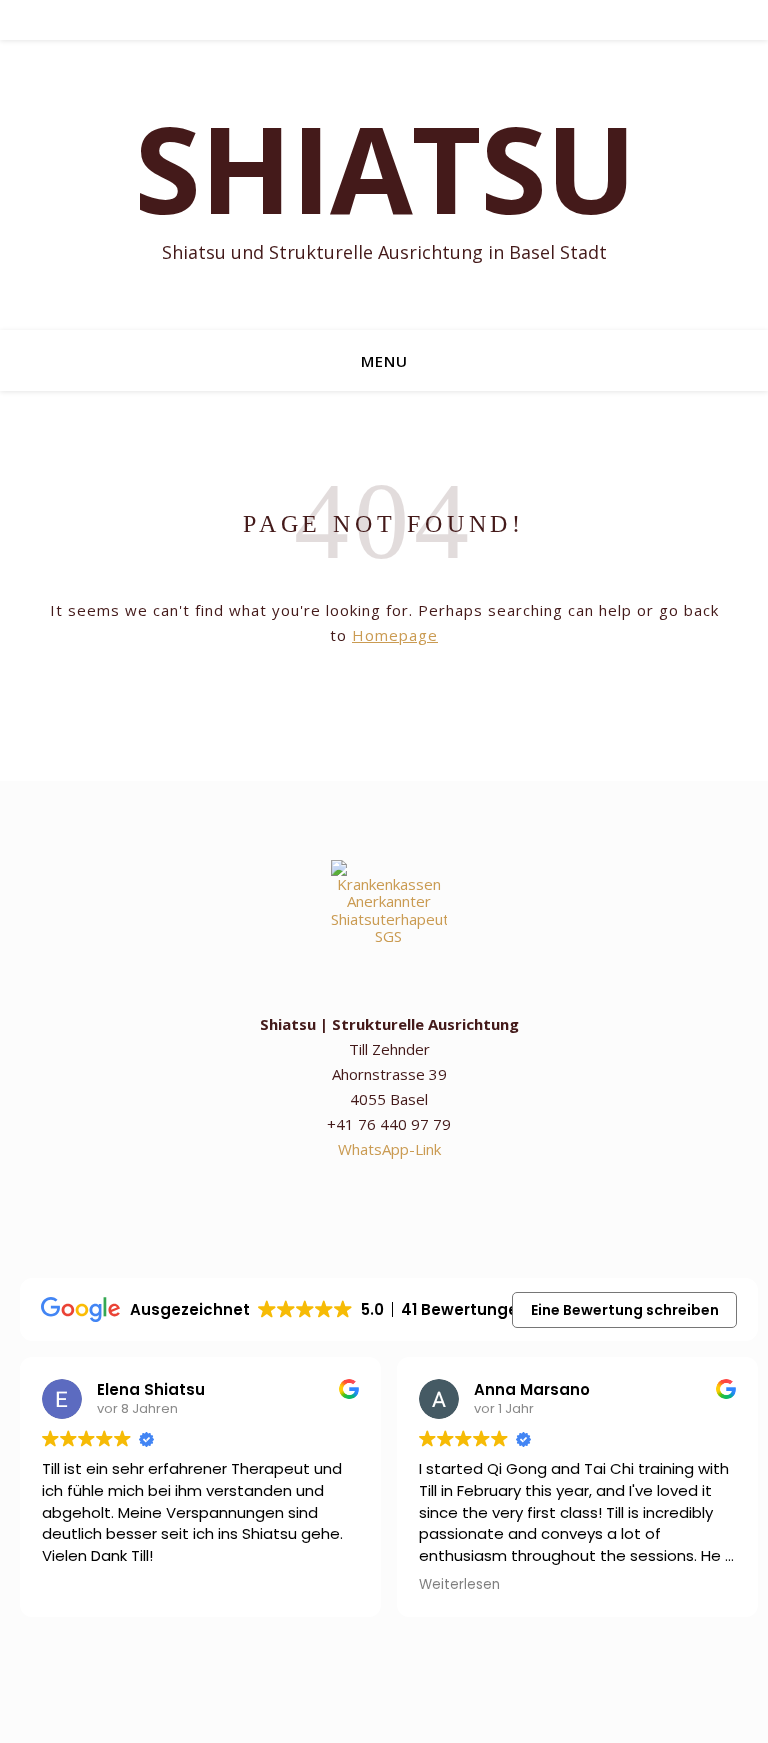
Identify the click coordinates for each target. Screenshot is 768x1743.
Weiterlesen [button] (459, 1585)
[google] (385, 20)
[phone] (357, 20)
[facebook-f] (413, 20)
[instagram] (329, 20)
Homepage (395, 635)
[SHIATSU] (384, 185)
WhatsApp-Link (389, 1149)
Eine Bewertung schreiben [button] (625, 1310)
